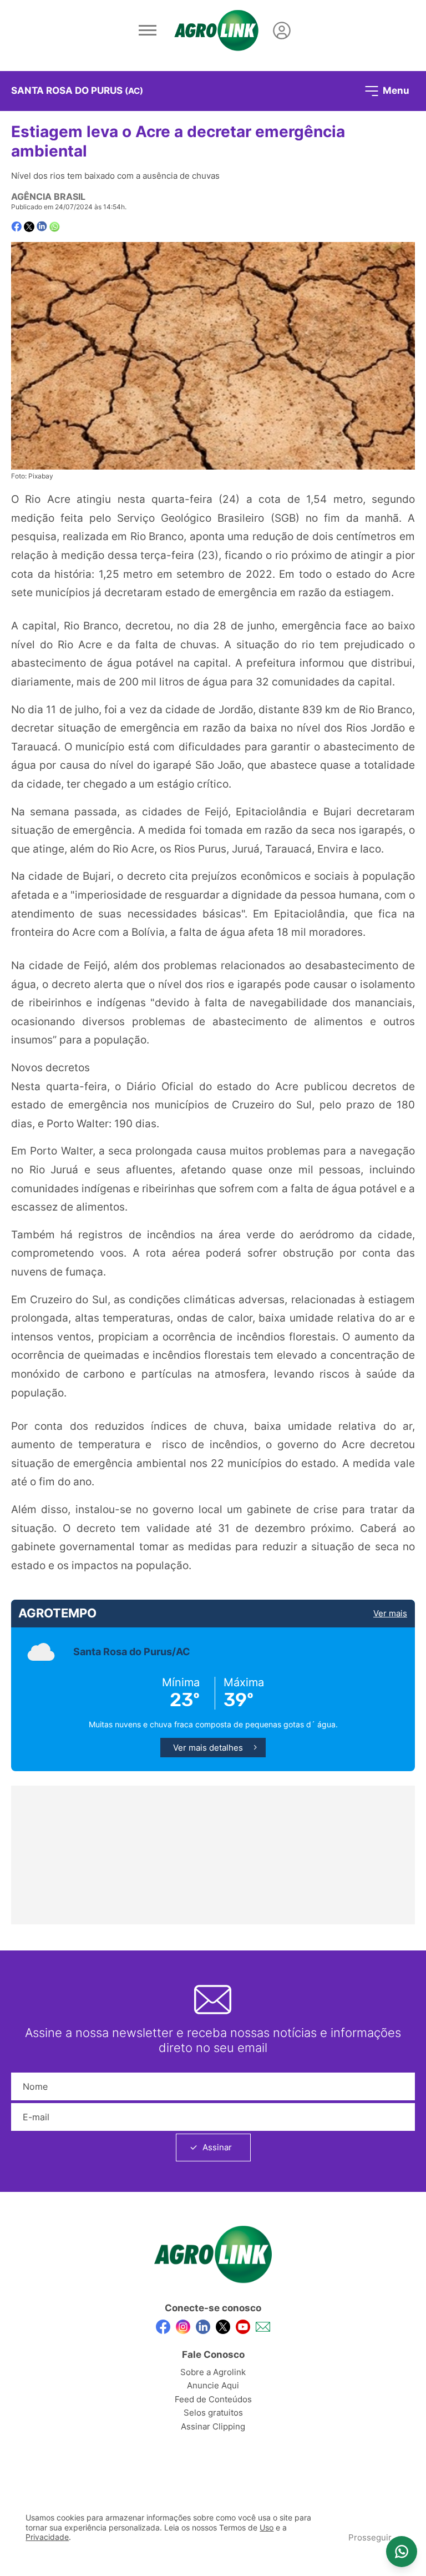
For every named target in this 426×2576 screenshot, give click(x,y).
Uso (267, 2528)
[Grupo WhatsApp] (402, 2552)
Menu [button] (395, 90)
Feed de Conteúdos (213, 2399)
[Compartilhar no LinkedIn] (42, 226)
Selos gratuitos (213, 2413)
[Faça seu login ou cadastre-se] (282, 31)
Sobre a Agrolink (213, 2372)
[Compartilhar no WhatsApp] (55, 227)
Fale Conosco (213, 2355)
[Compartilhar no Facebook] (16, 227)
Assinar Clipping (213, 2426)
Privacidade (47, 2537)
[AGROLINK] (216, 31)
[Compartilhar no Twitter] (29, 227)
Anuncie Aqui (213, 2385)
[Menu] (148, 31)
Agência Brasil (48, 196)
